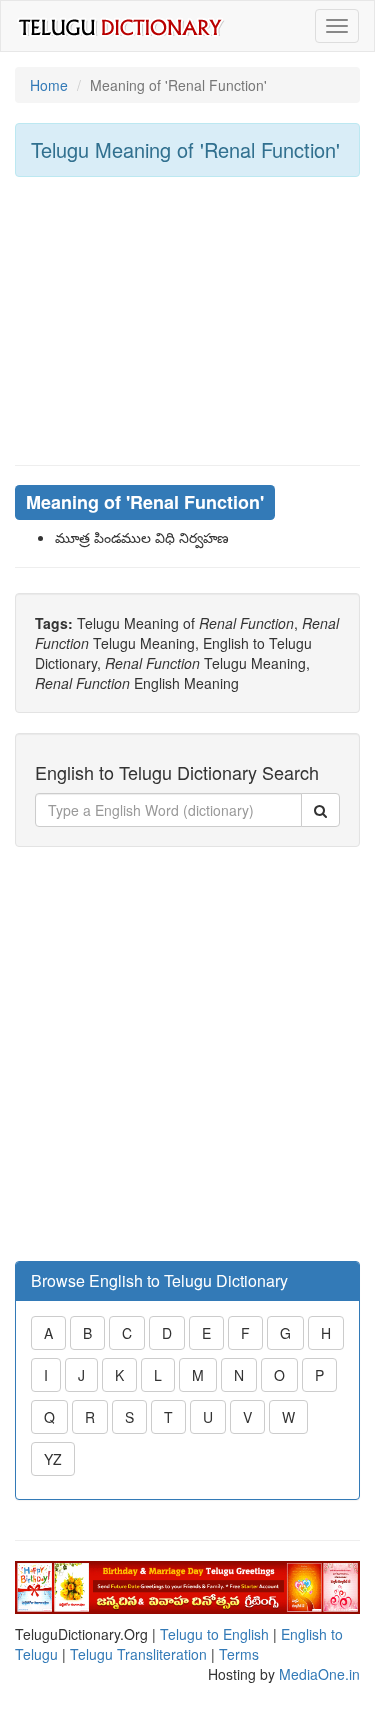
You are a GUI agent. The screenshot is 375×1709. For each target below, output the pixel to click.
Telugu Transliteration (138, 1654)
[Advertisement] (187, 321)
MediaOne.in (319, 1674)
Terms (239, 1654)
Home (49, 85)
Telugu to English (214, 1634)
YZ (53, 1459)
